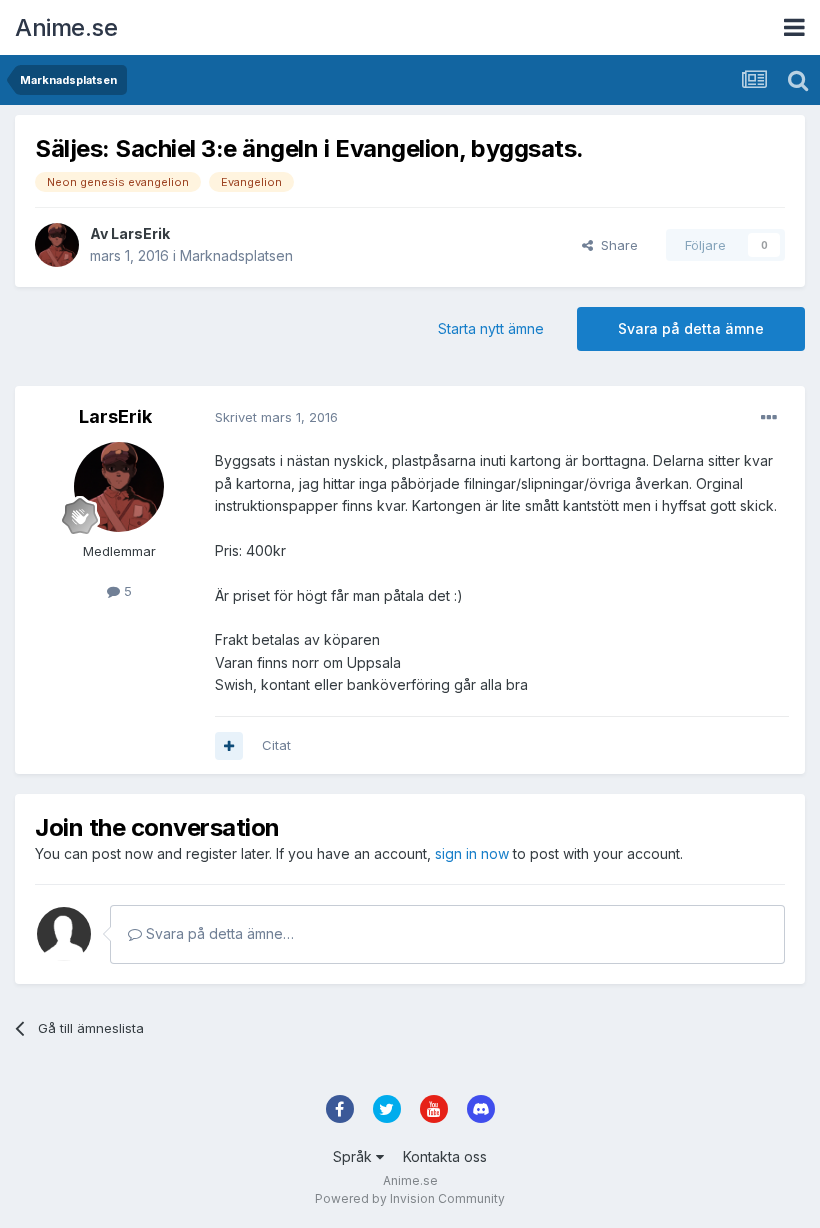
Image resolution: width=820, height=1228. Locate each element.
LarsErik (140, 233)
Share (615, 245)
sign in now (472, 853)
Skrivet (276, 417)
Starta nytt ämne (491, 328)
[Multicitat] (229, 746)
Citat (276, 745)
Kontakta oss (445, 1156)
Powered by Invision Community (410, 1198)
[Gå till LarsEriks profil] (57, 245)
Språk (354, 1156)
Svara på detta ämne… (218, 933)
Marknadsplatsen (236, 255)
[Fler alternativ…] (769, 418)
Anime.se (66, 27)
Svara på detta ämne (691, 328)
